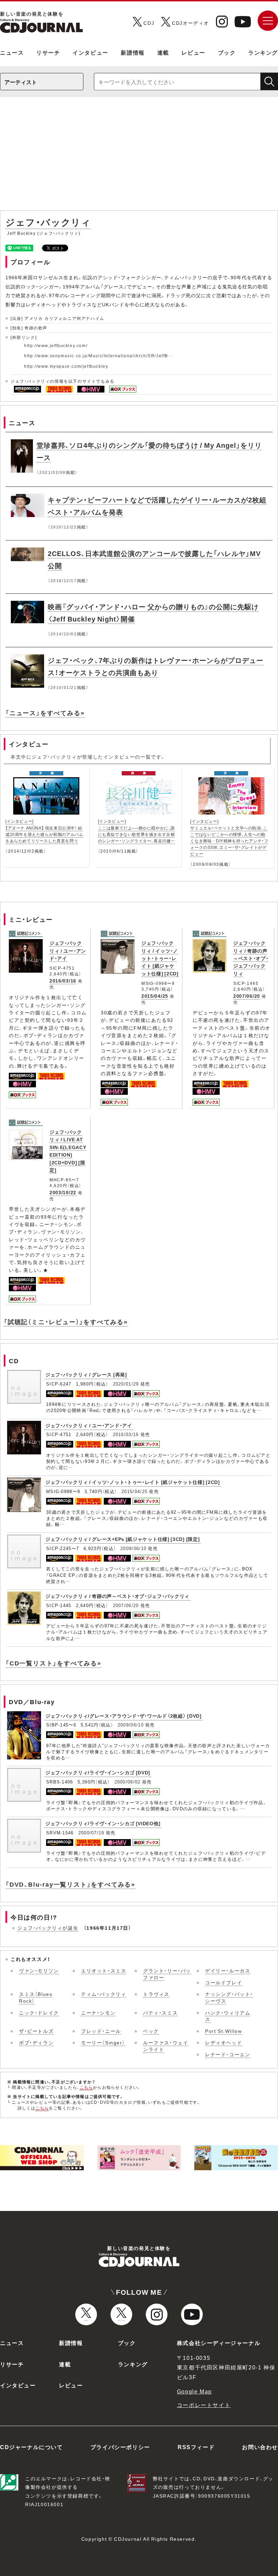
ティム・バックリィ (104, 1994)
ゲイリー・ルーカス (228, 1970)
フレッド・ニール (101, 2031)
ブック (227, 52)
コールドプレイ (224, 1982)
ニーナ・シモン (98, 2012)
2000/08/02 (128, 1782)
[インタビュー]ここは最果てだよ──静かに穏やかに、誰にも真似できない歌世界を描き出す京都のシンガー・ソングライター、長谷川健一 (136, 831)
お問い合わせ (260, 2447)
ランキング (263, 52)
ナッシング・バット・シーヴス (229, 1997)
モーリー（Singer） (103, 2042)
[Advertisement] (139, 157)
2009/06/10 (133, 1548)
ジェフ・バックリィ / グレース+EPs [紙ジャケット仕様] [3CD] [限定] (123, 1539)
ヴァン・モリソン (39, 1970)
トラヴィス (156, 1994)
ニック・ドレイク (39, 2012)
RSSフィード (196, 2447)
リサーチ (48, 52)
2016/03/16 (63, 980)
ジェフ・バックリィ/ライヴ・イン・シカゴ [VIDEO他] (103, 1823)
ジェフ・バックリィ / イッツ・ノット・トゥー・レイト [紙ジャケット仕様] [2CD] (160, 958)
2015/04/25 (155, 996)
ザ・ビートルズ (36, 2031)
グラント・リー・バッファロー (167, 1974)
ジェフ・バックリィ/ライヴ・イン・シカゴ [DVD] (98, 1772)
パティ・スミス (160, 2012)
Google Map (194, 2391)
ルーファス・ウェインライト (166, 2046)
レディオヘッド (224, 2042)
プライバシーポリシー (120, 2447)
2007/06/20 (247, 996)
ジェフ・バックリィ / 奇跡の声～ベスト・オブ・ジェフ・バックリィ (251, 958)
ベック (151, 2031)
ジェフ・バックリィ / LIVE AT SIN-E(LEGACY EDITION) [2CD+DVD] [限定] (68, 1151)
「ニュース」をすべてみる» (45, 713)
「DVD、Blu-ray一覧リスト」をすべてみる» (70, 1884)
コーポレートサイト (204, 2405)
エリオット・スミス (104, 1970)
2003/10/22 (63, 1192)
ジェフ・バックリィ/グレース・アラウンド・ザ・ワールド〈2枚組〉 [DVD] (124, 1716)
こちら (86, 2087)
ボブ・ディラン (36, 2042)
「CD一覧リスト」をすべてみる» (53, 1663)
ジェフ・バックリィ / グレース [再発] (86, 1374)
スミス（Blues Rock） (36, 1997)
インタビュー (91, 52)
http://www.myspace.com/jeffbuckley (66, 366)
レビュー (193, 52)
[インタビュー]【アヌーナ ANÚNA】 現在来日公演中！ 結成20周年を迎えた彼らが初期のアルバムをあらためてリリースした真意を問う (44, 831)
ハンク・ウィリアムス (228, 2016)
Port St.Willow (223, 2031)
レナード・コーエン (228, 2054)
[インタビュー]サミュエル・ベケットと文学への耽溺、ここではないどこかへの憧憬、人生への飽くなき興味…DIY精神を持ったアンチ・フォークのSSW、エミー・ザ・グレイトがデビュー (229, 837)
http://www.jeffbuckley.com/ (56, 345)
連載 (163, 52)
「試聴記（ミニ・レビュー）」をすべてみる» (66, 1322)
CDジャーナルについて (32, 2447)
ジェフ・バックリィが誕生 (48, 1928)
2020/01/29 (126, 1384)
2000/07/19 (91, 1833)
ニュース (12, 52)
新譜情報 (133, 52)
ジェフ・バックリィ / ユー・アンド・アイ (68, 950)
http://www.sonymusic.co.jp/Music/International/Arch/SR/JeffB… (98, 356)
